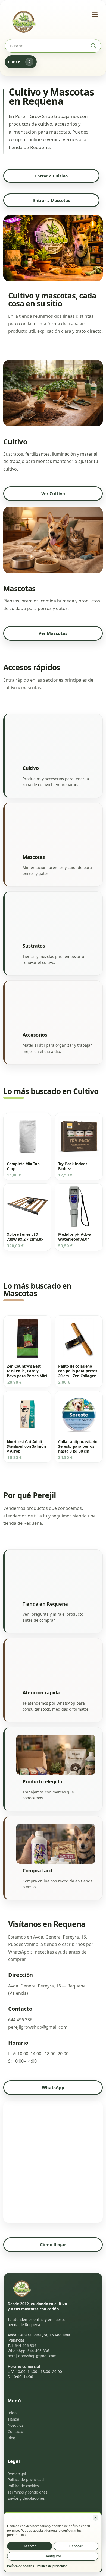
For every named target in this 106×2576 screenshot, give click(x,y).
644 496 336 (26, 2346)
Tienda (13, 2419)
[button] (96, 2518)
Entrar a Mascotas (52, 200)
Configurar (53, 2556)
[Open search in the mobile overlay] (53, 46)
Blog (11, 2438)
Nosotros (15, 2425)
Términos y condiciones (27, 2492)
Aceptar (30, 2546)
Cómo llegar (53, 2245)
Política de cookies (21, 2566)
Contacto (15, 2432)
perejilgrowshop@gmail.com (32, 2356)
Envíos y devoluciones (26, 2498)
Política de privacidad (52, 2566)
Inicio (12, 2413)
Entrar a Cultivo (51, 176)
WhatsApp (53, 2088)
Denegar (76, 2546)
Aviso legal (17, 2473)
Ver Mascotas (53, 633)
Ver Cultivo (53, 494)
